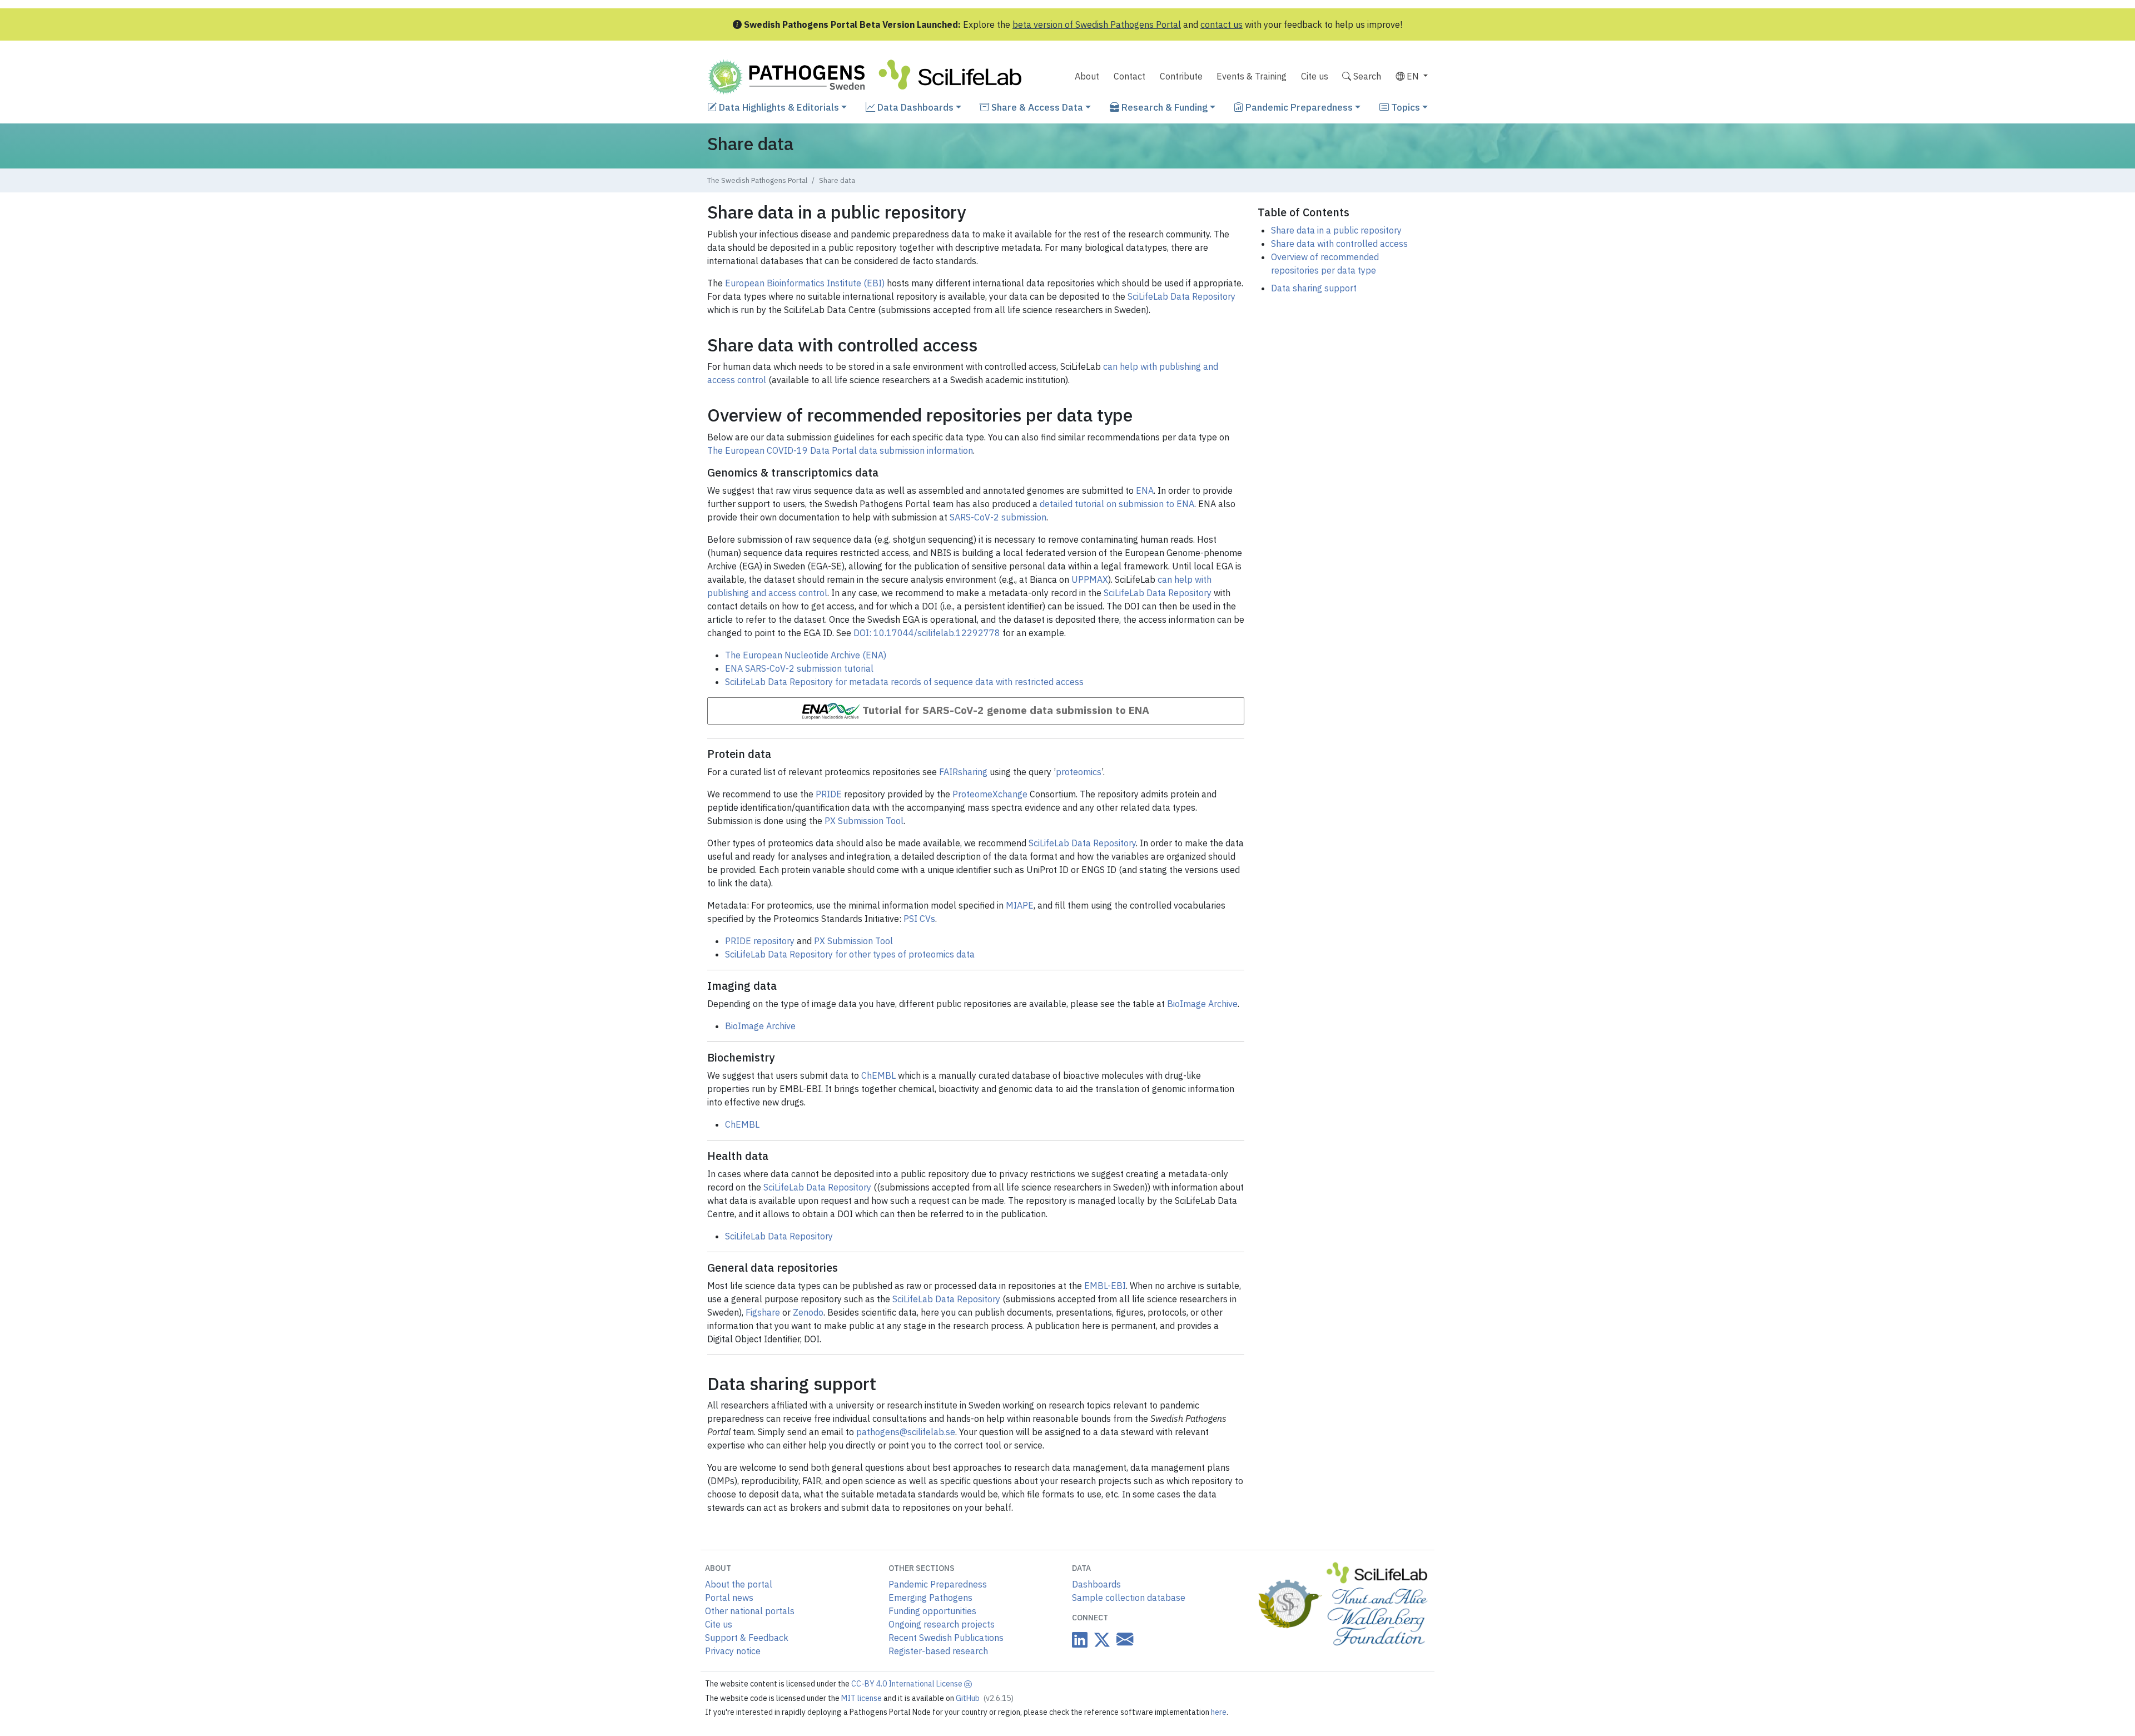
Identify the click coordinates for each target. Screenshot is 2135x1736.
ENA (1145, 490)
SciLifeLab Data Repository (1181, 296)
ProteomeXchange (990, 794)
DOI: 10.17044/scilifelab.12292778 (927, 633)
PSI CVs (919, 919)
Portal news (729, 1598)
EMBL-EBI (1105, 1286)
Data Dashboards (914, 107)
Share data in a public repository (1336, 230)
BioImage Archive (1202, 1004)
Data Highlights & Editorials (778, 107)
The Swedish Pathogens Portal (757, 180)
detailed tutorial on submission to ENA (1117, 504)
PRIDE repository (760, 941)
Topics (1404, 107)
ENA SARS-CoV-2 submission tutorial (799, 668)
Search (1366, 76)
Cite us (1315, 76)
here (1219, 1712)
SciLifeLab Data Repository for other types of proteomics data (850, 954)
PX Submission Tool (864, 821)
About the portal (739, 1584)
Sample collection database (1129, 1598)
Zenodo (808, 1312)
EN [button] (1413, 76)
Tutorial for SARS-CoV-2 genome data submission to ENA (1006, 710)
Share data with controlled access (1339, 244)
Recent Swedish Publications (946, 1638)
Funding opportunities (932, 1611)
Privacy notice (733, 1651)
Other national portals (750, 1611)
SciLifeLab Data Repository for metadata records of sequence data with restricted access (904, 682)
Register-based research (938, 1651)
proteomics (1079, 772)
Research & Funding (1163, 107)
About (1087, 76)
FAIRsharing (963, 772)
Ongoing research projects (942, 1624)
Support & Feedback (747, 1638)
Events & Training (1252, 76)
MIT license (862, 1698)
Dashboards (1096, 1584)
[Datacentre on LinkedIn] (1080, 1640)
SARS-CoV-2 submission (998, 517)
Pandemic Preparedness (1298, 107)
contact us (1222, 24)
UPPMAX (1090, 579)
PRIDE (829, 794)
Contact (1129, 76)
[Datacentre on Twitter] (1100, 1640)
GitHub (985, 1698)
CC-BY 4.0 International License (908, 1684)
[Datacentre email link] (1123, 1640)
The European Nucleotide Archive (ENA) (806, 655)
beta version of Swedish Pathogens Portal (1097, 24)
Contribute (1181, 76)
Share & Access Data (1036, 107)
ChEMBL (878, 1075)
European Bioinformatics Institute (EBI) (805, 283)
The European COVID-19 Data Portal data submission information (840, 450)
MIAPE (1020, 905)
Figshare (763, 1312)
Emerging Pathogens (930, 1598)
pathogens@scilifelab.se (906, 1432)
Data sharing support (1314, 288)
